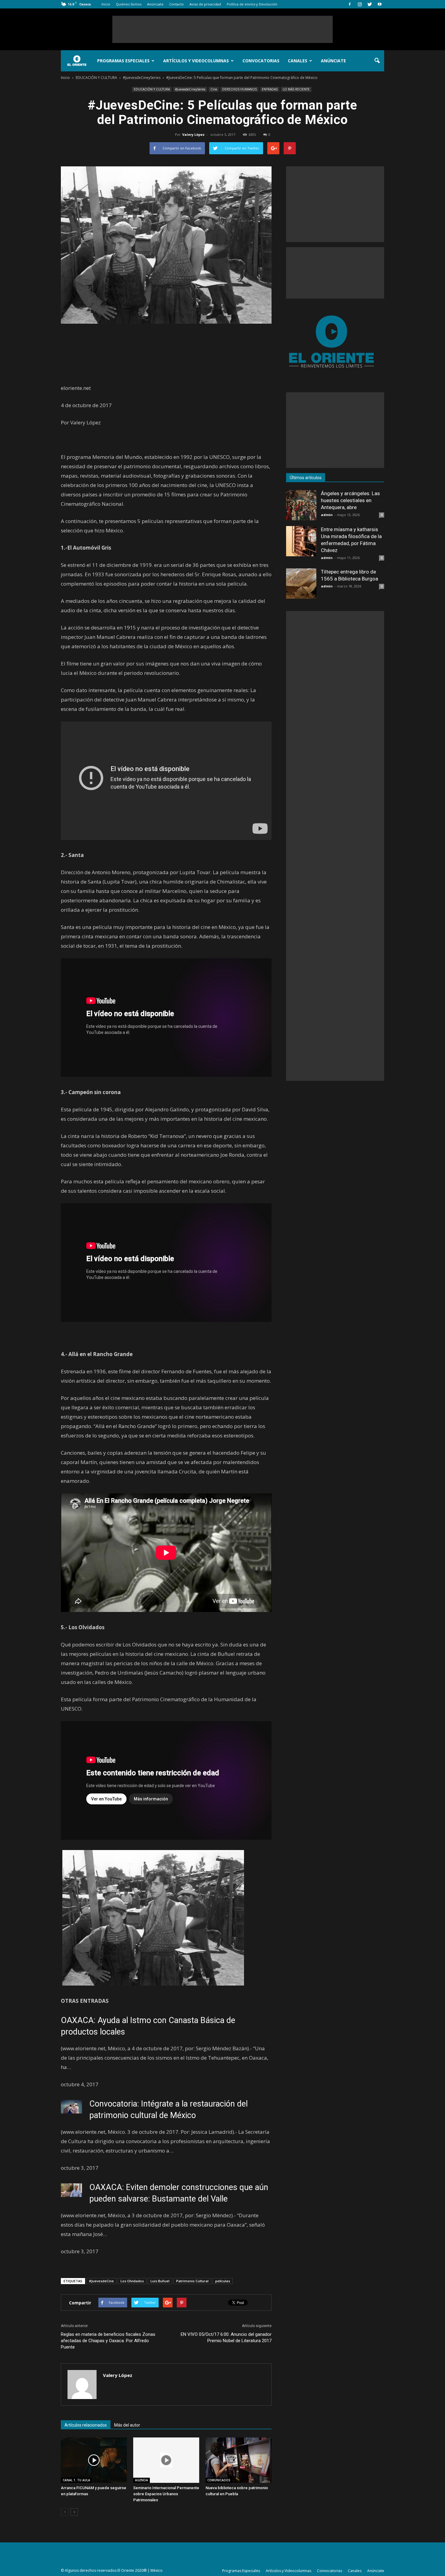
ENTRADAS (270, 89)
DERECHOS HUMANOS (239, 89)
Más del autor (127, 2425)
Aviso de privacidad (205, 4)
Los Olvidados (132, 2281)
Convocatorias (261, 61)
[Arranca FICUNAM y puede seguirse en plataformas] (94, 2460)
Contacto (176, 4)
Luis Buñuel (160, 2281)
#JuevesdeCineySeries (190, 89)
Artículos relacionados (86, 2425)
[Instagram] (360, 4)
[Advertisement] (222, 29)
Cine (214, 89)
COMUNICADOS (219, 2480)
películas (223, 2281)
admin (327, 515)
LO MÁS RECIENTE (296, 89)
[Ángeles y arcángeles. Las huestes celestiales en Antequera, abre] (301, 505)
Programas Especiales (123, 61)
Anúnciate (155, 4)
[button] (377, 61)
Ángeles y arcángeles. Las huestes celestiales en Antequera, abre (350, 500)
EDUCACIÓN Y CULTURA (152, 89)
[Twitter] (370, 4)
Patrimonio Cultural (192, 2281)
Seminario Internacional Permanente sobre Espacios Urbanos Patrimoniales (166, 2494)
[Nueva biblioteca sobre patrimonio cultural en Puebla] (239, 2460)
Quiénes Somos (129, 4)
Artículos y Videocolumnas (196, 61)
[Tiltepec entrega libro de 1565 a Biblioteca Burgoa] (301, 584)
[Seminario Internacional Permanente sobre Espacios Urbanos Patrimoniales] (166, 2460)
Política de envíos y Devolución (252, 4)
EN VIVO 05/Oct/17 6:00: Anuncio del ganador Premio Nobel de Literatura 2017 (226, 2337)
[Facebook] (350, 4)
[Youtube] (380, 4)
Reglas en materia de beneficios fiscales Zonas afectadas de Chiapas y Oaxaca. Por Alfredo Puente (108, 2341)
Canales (298, 61)
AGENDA (142, 2480)
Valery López (193, 134)
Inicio (106, 4)
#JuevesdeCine (101, 2281)
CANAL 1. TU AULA (76, 2480)
